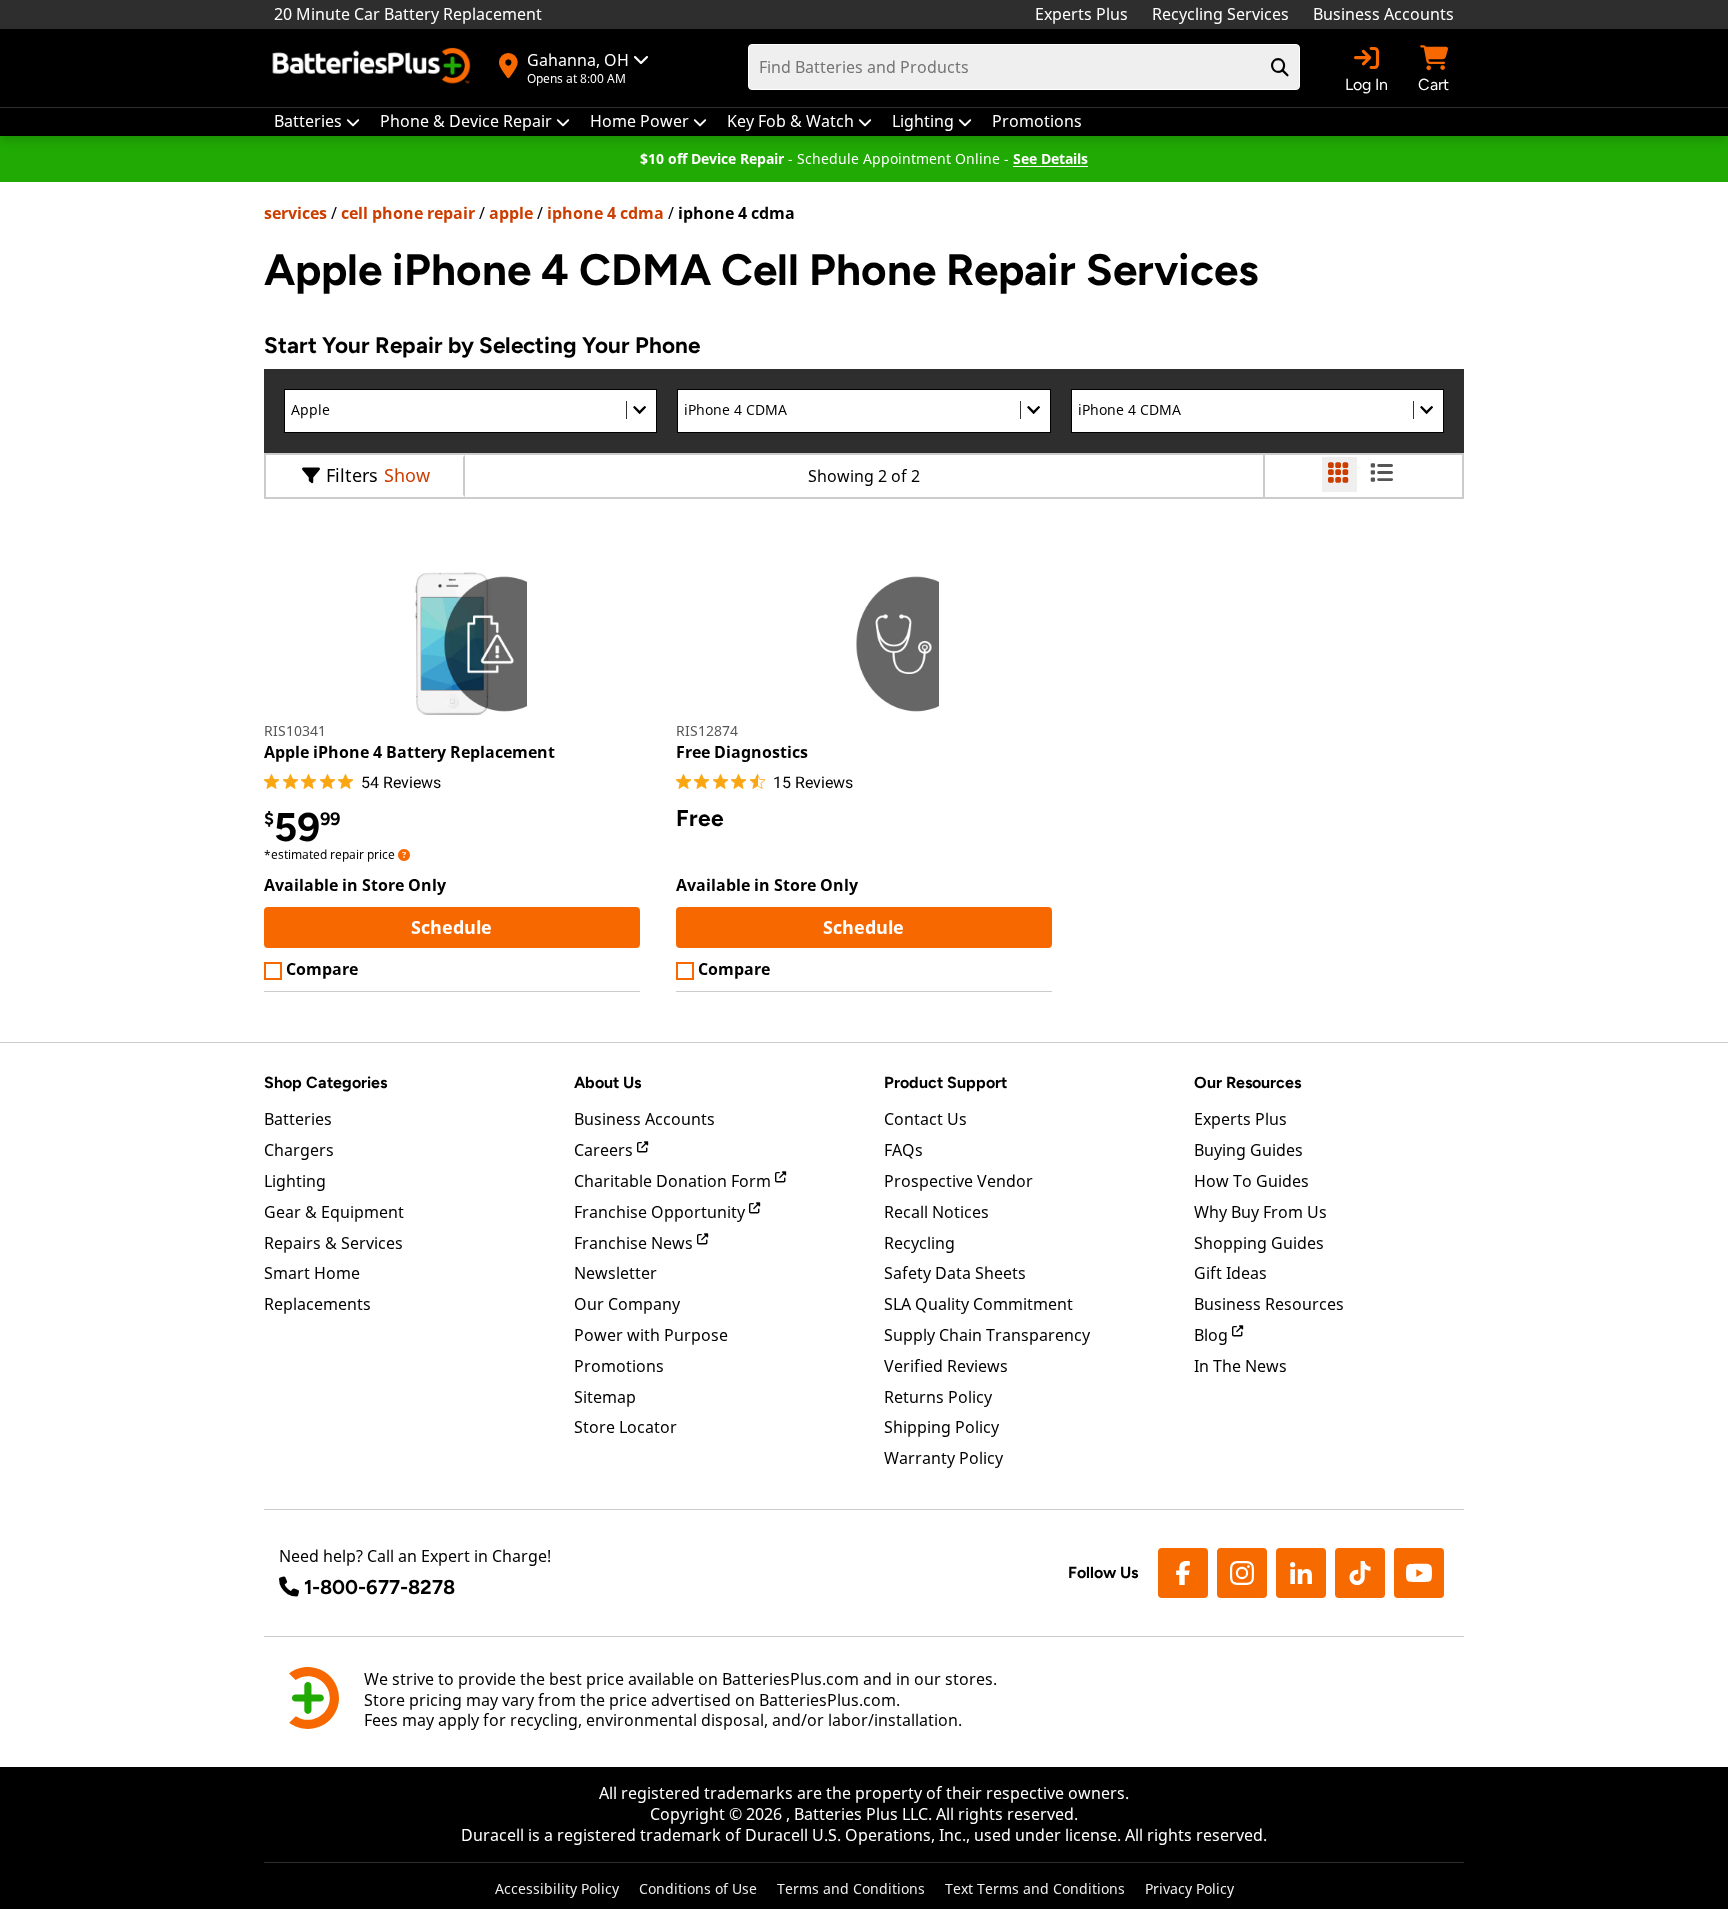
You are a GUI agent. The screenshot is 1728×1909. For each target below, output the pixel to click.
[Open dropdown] (404, 854)
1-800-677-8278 (379, 1587)
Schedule (525, 926)
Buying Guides (1248, 1150)
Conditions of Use (698, 1888)
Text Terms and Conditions (1035, 1888)
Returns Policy (938, 1397)
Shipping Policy (941, 1427)
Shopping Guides (1259, 1243)
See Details (1050, 158)
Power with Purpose (651, 1335)
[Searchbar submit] (1280, 67)
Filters (352, 475)
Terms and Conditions (851, 1888)
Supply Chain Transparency (987, 1335)
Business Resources (1269, 1304)
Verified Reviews (946, 1366)
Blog (1213, 1335)
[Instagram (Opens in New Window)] (1242, 1573)
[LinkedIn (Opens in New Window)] (1301, 1573)
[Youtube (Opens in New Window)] (1419, 1573)
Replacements (317, 1304)
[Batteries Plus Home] (374, 68)
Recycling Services (1220, 14)
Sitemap (605, 1397)
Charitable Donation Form (674, 1181)
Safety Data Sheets (955, 1273)
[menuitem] (317, 121)
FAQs (903, 1150)
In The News (1240, 1366)
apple (511, 213)
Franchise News (635, 1243)
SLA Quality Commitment (978, 1304)
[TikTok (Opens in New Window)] (1360, 1573)
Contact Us (925, 1119)
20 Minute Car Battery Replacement (408, 14)
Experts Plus (1081, 14)
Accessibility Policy (557, 1888)
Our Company (627, 1304)
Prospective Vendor (958, 1181)
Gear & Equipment (334, 1212)
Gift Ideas (1230, 1273)
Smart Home (312, 1273)
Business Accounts (1383, 14)
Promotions (619, 1366)
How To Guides (1251, 1181)
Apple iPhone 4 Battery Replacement (409, 752)
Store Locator (625, 1427)
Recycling (919, 1243)
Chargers (299, 1150)
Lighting (295, 1181)
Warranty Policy (943, 1458)
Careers (605, 1150)
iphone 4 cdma (605, 213)
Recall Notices (936, 1212)
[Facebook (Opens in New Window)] (1183, 1573)
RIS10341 (295, 730)
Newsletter (615, 1273)
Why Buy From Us (1260, 1212)
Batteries (298, 1119)
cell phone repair (408, 213)
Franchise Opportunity (661, 1212)
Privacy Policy (1189, 1888)
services (295, 213)
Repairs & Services (333, 1243)
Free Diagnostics (742, 752)
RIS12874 (707, 730)
